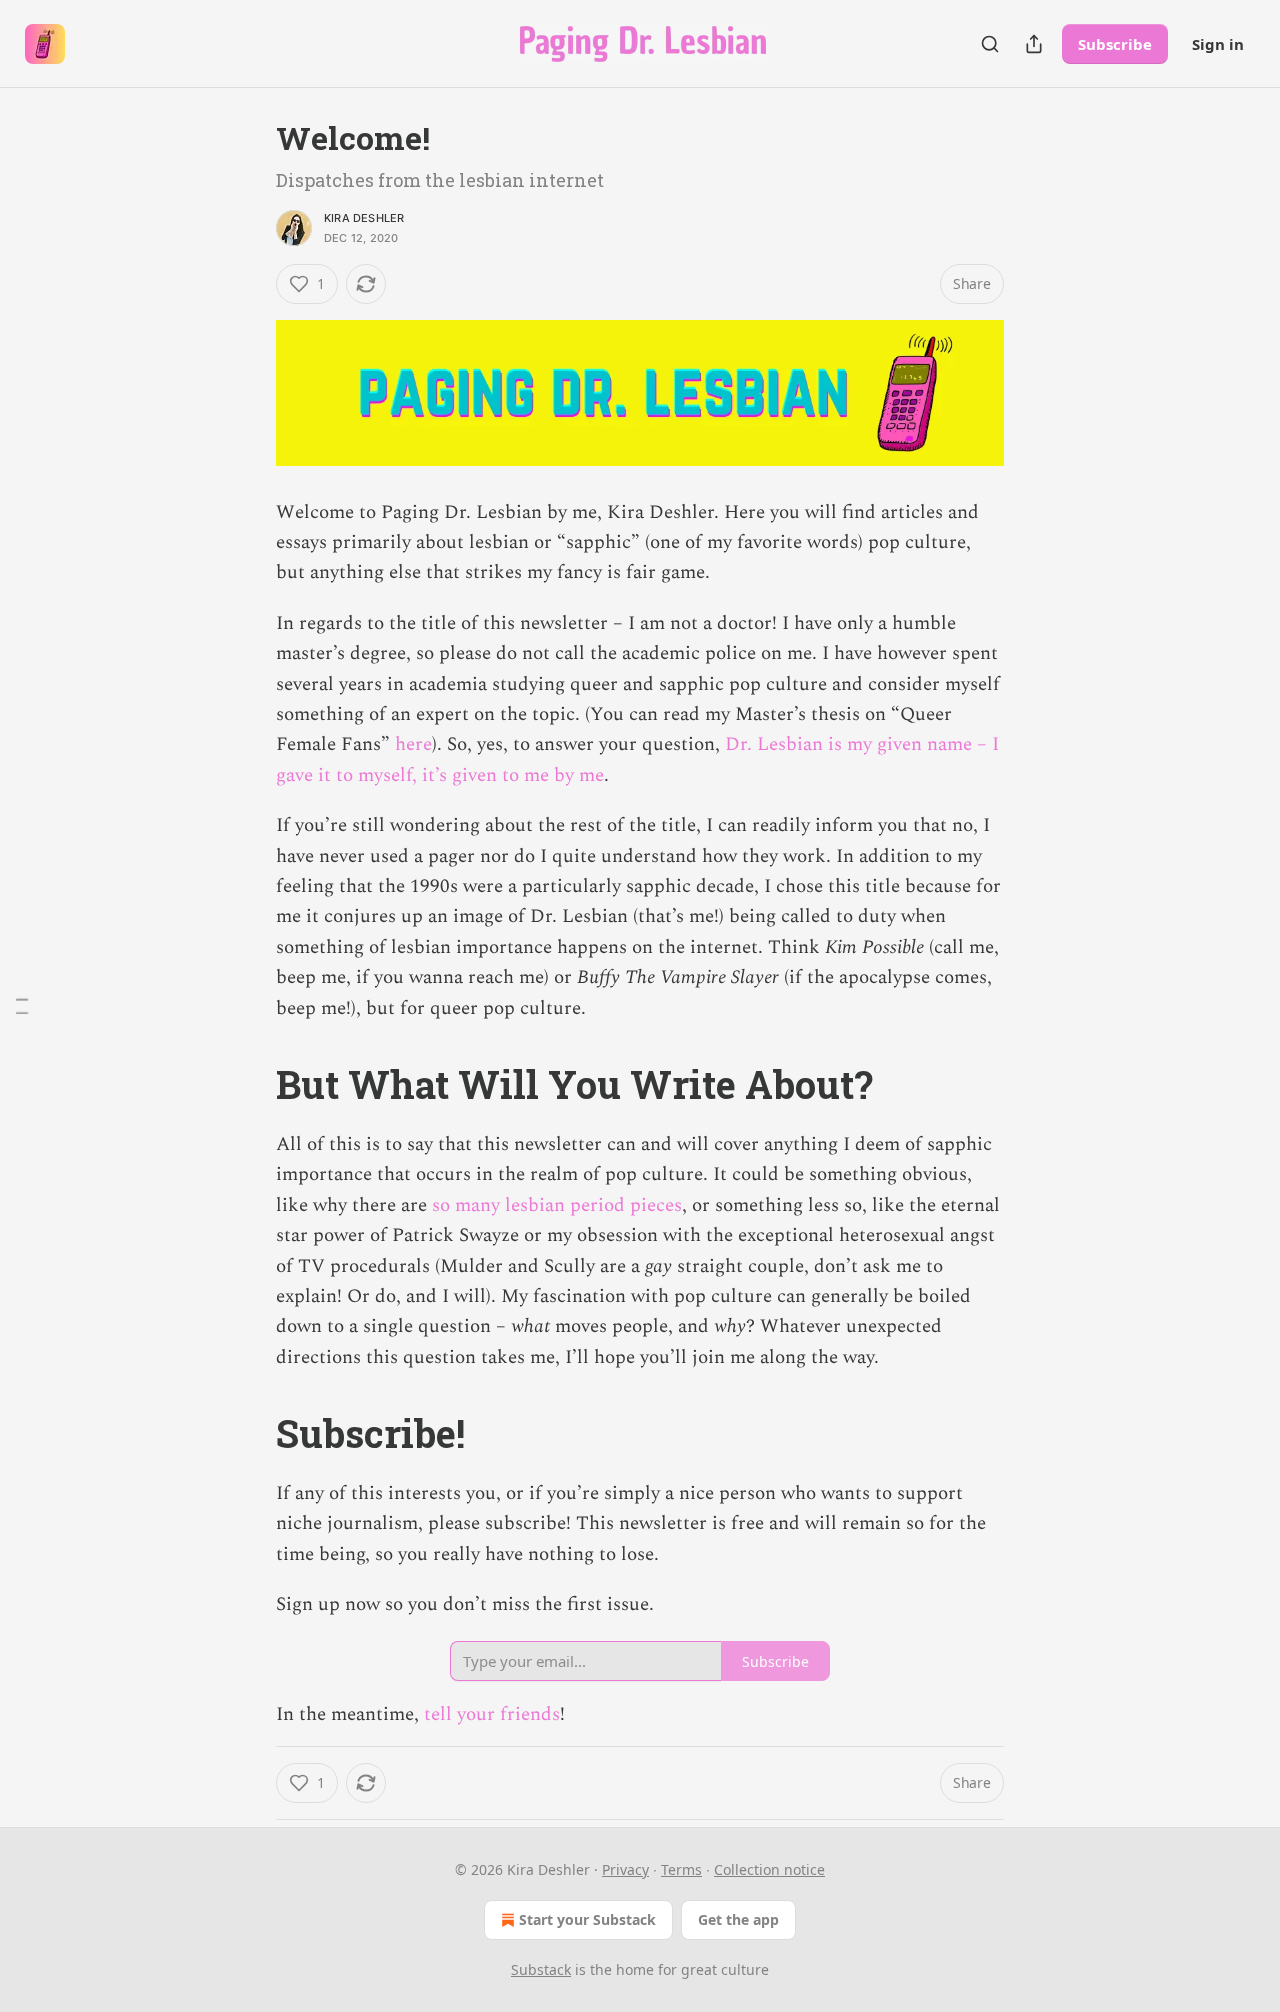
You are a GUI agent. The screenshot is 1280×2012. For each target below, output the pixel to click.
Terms (681, 1869)
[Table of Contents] (22, 1006)
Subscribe (1115, 44)
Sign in (1218, 44)
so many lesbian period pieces (557, 1205)
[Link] (248, 1084)
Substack (541, 1969)
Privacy (625, 1869)
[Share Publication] (1034, 44)
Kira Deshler (364, 218)
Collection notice (769, 1869)
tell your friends (492, 1714)
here (413, 744)
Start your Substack (587, 1919)
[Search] (990, 44)
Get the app (738, 1919)
